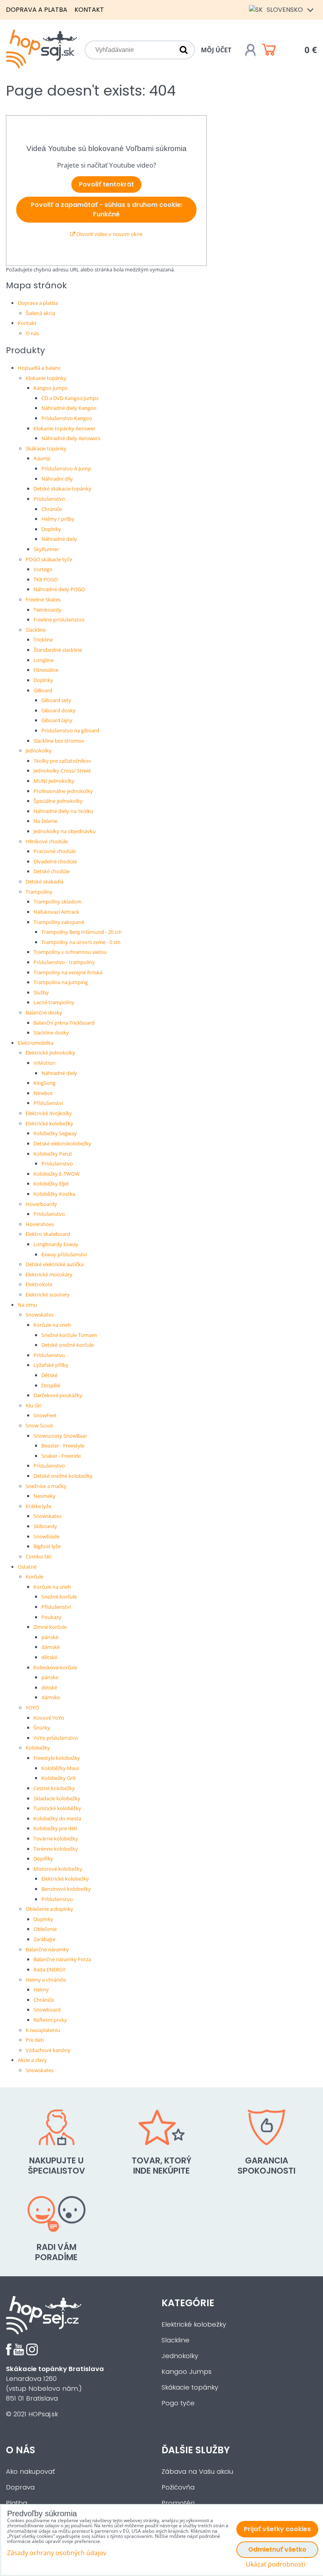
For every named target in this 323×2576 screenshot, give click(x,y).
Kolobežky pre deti (55, 1828)
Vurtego (43, 569)
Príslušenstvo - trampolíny (64, 962)
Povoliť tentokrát (106, 184)
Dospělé (51, 1385)
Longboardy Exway (56, 1244)
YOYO (32, 1707)
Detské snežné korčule (68, 1345)
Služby (41, 992)
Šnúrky (42, 1728)
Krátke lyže (38, 1506)
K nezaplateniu (43, 2030)
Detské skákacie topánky (62, 489)
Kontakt (89, 10)
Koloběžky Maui (60, 1768)
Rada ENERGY (49, 1969)
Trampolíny (39, 892)
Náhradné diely (59, 539)
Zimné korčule (50, 1627)
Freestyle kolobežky (57, 1758)
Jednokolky (39, 750)
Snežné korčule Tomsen (69, 1335)
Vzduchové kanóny (48, 2050)
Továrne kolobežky (56, 1838)
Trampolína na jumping (61, 982)
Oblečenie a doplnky (49, 1909)
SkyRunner (46, 549)
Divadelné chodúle (55, 861)
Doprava (20, 2487)
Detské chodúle (52, 871)
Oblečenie (45, 1929)
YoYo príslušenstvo (56, 1738)
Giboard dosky (58, 710)
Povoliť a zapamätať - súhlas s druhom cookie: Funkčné (107, 209)
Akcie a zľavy (32, 2060)
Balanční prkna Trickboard (64, 1023)
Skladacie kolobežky (57, 1798)
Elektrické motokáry (49, 1274)
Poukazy (51, 1617)
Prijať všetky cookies (277, 2529)
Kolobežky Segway (55, 1133)
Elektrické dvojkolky (49, 1113)
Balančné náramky (47, 1949)
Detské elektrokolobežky (62, 1143)
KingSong (45, 1083)
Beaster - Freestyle (63, 1446)
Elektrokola (39, 1284)
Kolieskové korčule (55, 1667)
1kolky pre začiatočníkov (62, 761)
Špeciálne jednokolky (58, 801)
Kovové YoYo (49, 1718)
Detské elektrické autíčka (55, 1264)
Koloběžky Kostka (54, 1194)
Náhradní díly (57, 479)
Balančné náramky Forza (62, 1959)
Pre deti (35, 2040)
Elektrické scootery (48, 1294)
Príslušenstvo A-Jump (66, 468)
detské (49, 1687)
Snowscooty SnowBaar (60, 1436)
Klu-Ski (33, 1405)
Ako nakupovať (30, 2472)
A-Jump (42, 458)
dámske (51, 1697)
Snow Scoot (39, 1425)
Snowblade (46, 1536)
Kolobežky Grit (58, 1778)
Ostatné (27, 1567)
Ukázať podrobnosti (276, 2564)
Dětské (49, 1375)
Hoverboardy (41, 1204)
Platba (17, 2503)
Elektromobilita (36, 1043)
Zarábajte (45, 1939)
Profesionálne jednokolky (63, 791)
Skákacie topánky (46, 448)
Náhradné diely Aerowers (71, 438)
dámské (51, 1647)
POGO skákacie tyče (49, 559)
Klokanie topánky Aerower (64, 428)
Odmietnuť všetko (277, 2549)
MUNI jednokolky (54, 781)
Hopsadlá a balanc (39, 368)
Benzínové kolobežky (66, 1889)
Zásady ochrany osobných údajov (57, 2553)
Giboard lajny (57, 720)
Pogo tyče (178, 2403)
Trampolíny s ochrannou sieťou (70, 952)
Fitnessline (46, 670)
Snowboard (47, 2010)
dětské (49, 1657)
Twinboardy (47, 610)
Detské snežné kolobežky (63, 1476)
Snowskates (40, 1315)
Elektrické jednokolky (50, 1053)
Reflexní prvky (50, 2020)
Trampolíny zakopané (59, 922)
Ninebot (43, 1093)
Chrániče (52, 509)
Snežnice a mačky (46, 1486)
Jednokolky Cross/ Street (62, 771)
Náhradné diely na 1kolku (63, 811)
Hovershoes (40, 1224)
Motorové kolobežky (58, 1869)
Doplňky (43, 1859)
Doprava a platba (37, 10)
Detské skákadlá (45, 881)
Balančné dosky (44, 1012)
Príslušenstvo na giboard (70, 730)
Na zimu (27, 1305)
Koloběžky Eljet (51, 1184)
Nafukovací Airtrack (56, 912)
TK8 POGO (46, 579)
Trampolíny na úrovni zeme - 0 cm (81, 942)
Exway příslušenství (64, 1254)
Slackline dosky (51, 1033)
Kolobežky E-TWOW (57, 1174)
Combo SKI (39, 1556)
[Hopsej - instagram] (32, 2353)
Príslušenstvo (49, 499)
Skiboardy (45, 1526)
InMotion (45, 1063)
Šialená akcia (40, 313)
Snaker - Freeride (61, 1456)
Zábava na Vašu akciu (197, 2472)
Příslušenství (48, 1103)
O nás (32, 333)
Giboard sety (56, 700)
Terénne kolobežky (56, 1849)
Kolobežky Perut (53, 1154)
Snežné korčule (59, 1597)
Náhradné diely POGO (59, 589)
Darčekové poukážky (58, 1395)
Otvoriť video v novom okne (109, 234)
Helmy (41, 1990)
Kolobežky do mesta (57, 1818)
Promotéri (178, 2503)
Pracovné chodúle (55, 851)
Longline (44, 660)
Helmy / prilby (58, 519)
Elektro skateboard (48, 1234)
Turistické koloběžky (57, 1808)
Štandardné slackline (58, 650)
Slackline (36, 630)
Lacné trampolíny (54, 1002)
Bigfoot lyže (47, 1546)
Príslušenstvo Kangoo (67, 418)
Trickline (43, 640)
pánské (50, 1637)
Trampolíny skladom (58, 902)
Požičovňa (178, 2487)
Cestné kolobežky (54, 1788)
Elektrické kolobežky (49, 1123)
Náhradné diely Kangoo (69, 408)
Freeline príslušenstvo (59, 620)
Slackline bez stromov (59, 741)
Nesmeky (45, 1496)
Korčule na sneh (52, 1325)
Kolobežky (38, 1748)
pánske (50, 1677)
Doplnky (51, 529)
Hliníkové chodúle (47, 841)
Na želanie (45, 821)
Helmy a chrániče (46, 1980)
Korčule (34, 1577)
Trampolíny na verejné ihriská (68, 972)
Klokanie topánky (46, 378)
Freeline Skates (43, 599)
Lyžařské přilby (51, 1365)
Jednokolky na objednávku (65, 831)
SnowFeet (45, 1415)
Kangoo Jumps (50, 388)
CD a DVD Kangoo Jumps (70, 398)
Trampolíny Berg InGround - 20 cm (82, 932)
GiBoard (43, 690)
